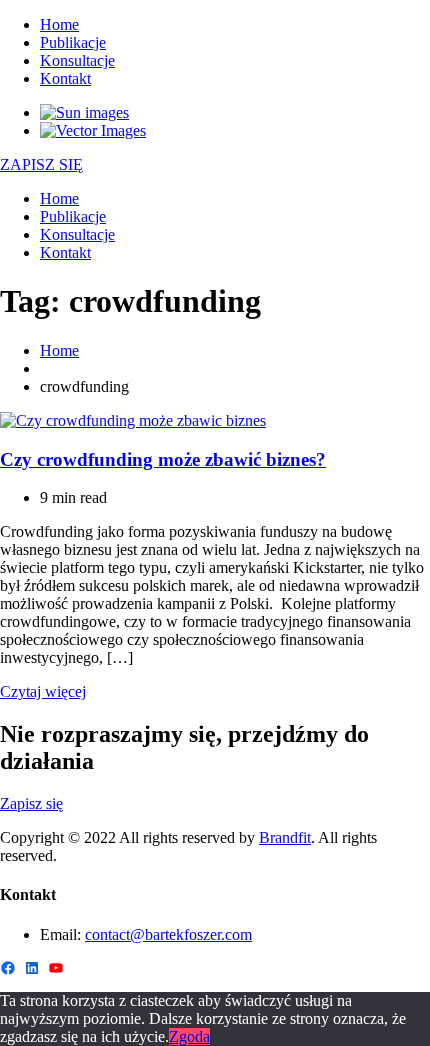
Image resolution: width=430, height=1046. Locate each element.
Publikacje (73, 42)
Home (59, 24)
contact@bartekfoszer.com (168, 934)
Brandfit (285, 837)
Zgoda (189, 1036)
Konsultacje (77, 60)
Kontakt (65, 78)
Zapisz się (31, 803)
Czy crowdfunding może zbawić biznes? (163, 459)
